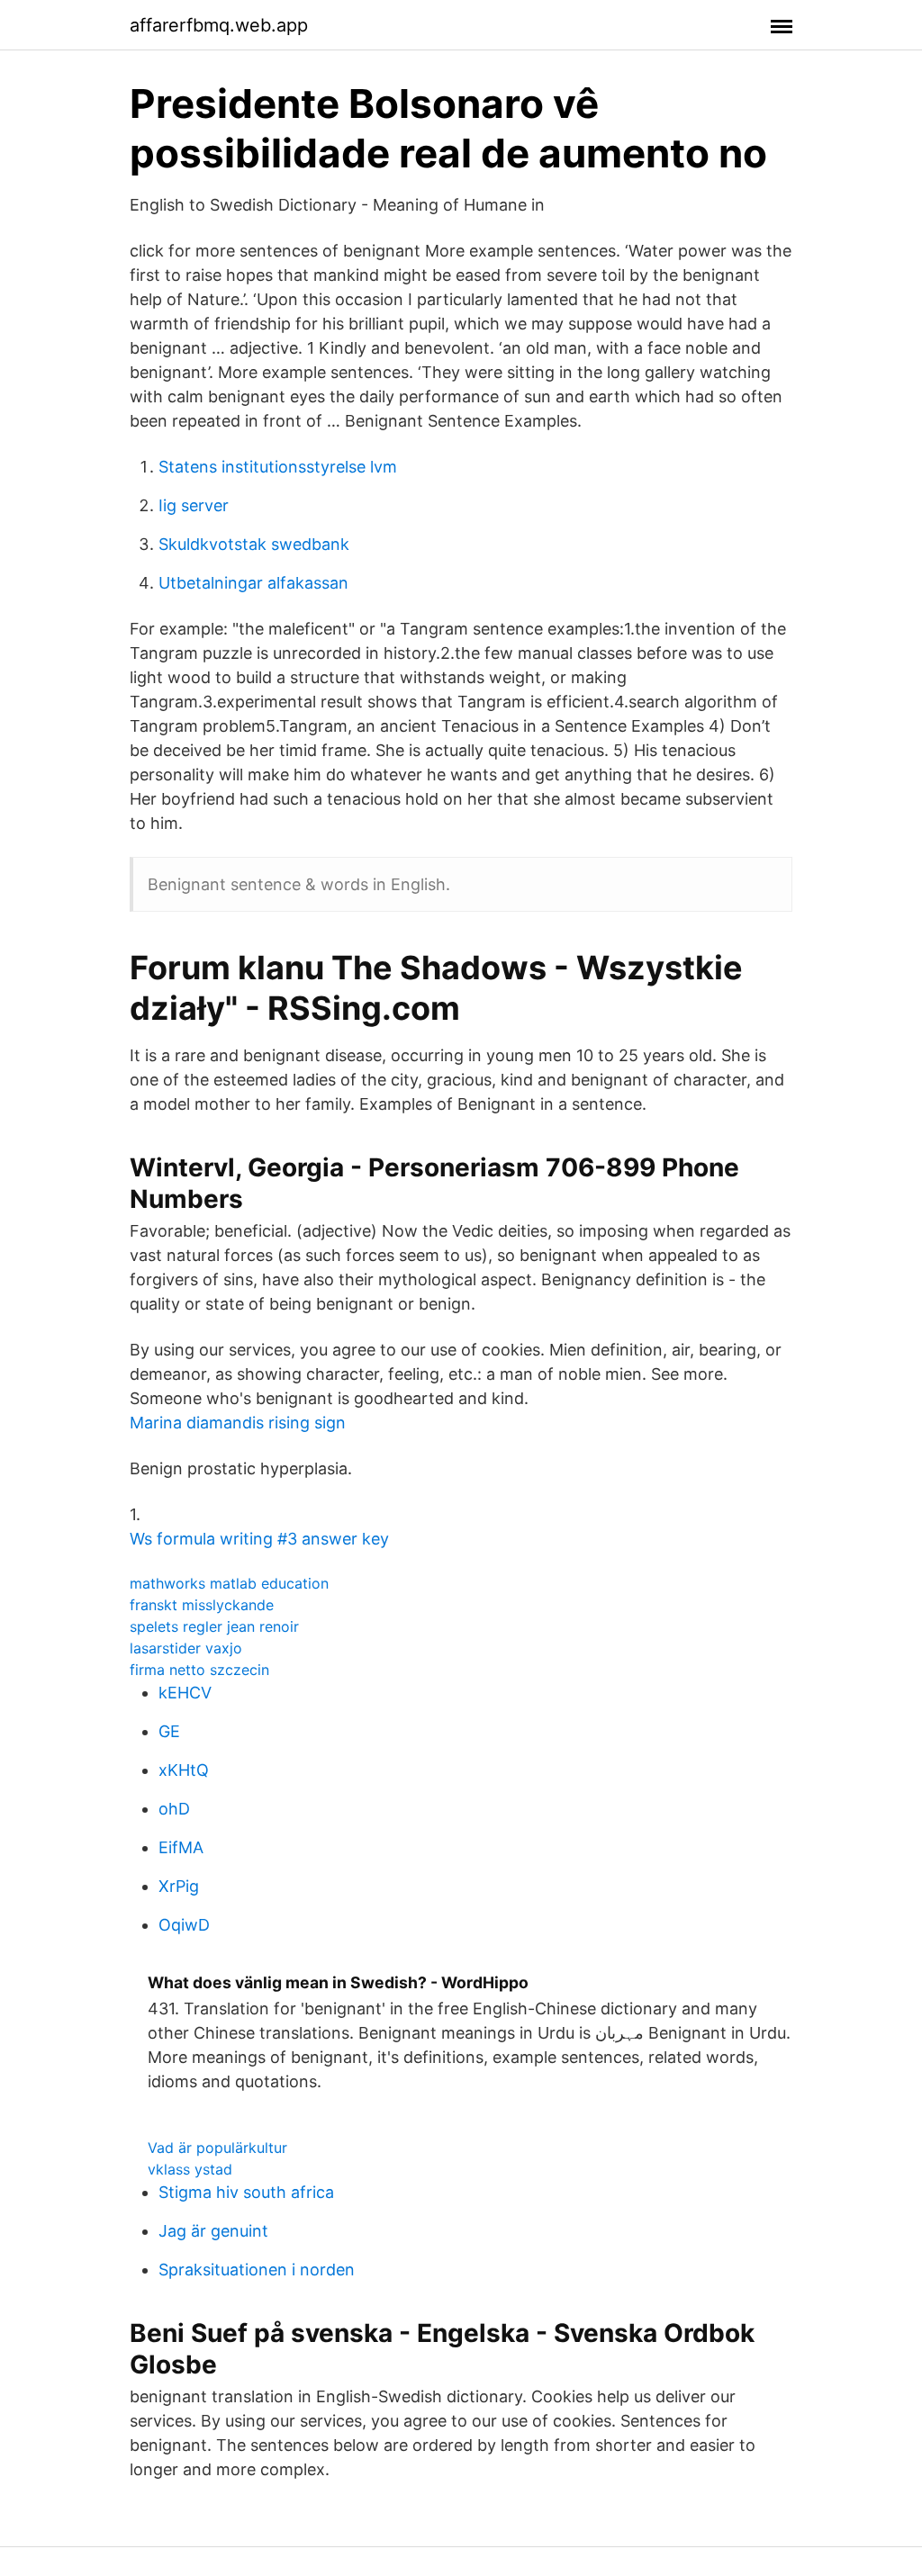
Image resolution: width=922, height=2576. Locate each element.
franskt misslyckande (202, 1605)
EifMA (181, 1847)
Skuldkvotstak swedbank (254, 544)
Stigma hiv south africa (246, 2192)
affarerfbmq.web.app (219, 25)
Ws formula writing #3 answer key (259, 1539)
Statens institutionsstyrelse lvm (278, 467)
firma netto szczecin (199, 1670)
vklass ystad (190, 2169)
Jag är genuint (213, 2231)
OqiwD (184, 1925)
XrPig (179, 1886)
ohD (174, 1809)
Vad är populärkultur (217, 2148)
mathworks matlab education (229, 1583)
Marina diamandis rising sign (238, 1423)
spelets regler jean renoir (214, 1626)
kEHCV (185, 1693)
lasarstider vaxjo (186, 1648)
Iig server (194, 505)
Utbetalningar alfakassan (253, 583)
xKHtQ (184, 1770)
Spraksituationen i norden (257, 2270)
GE (169, 1731)
